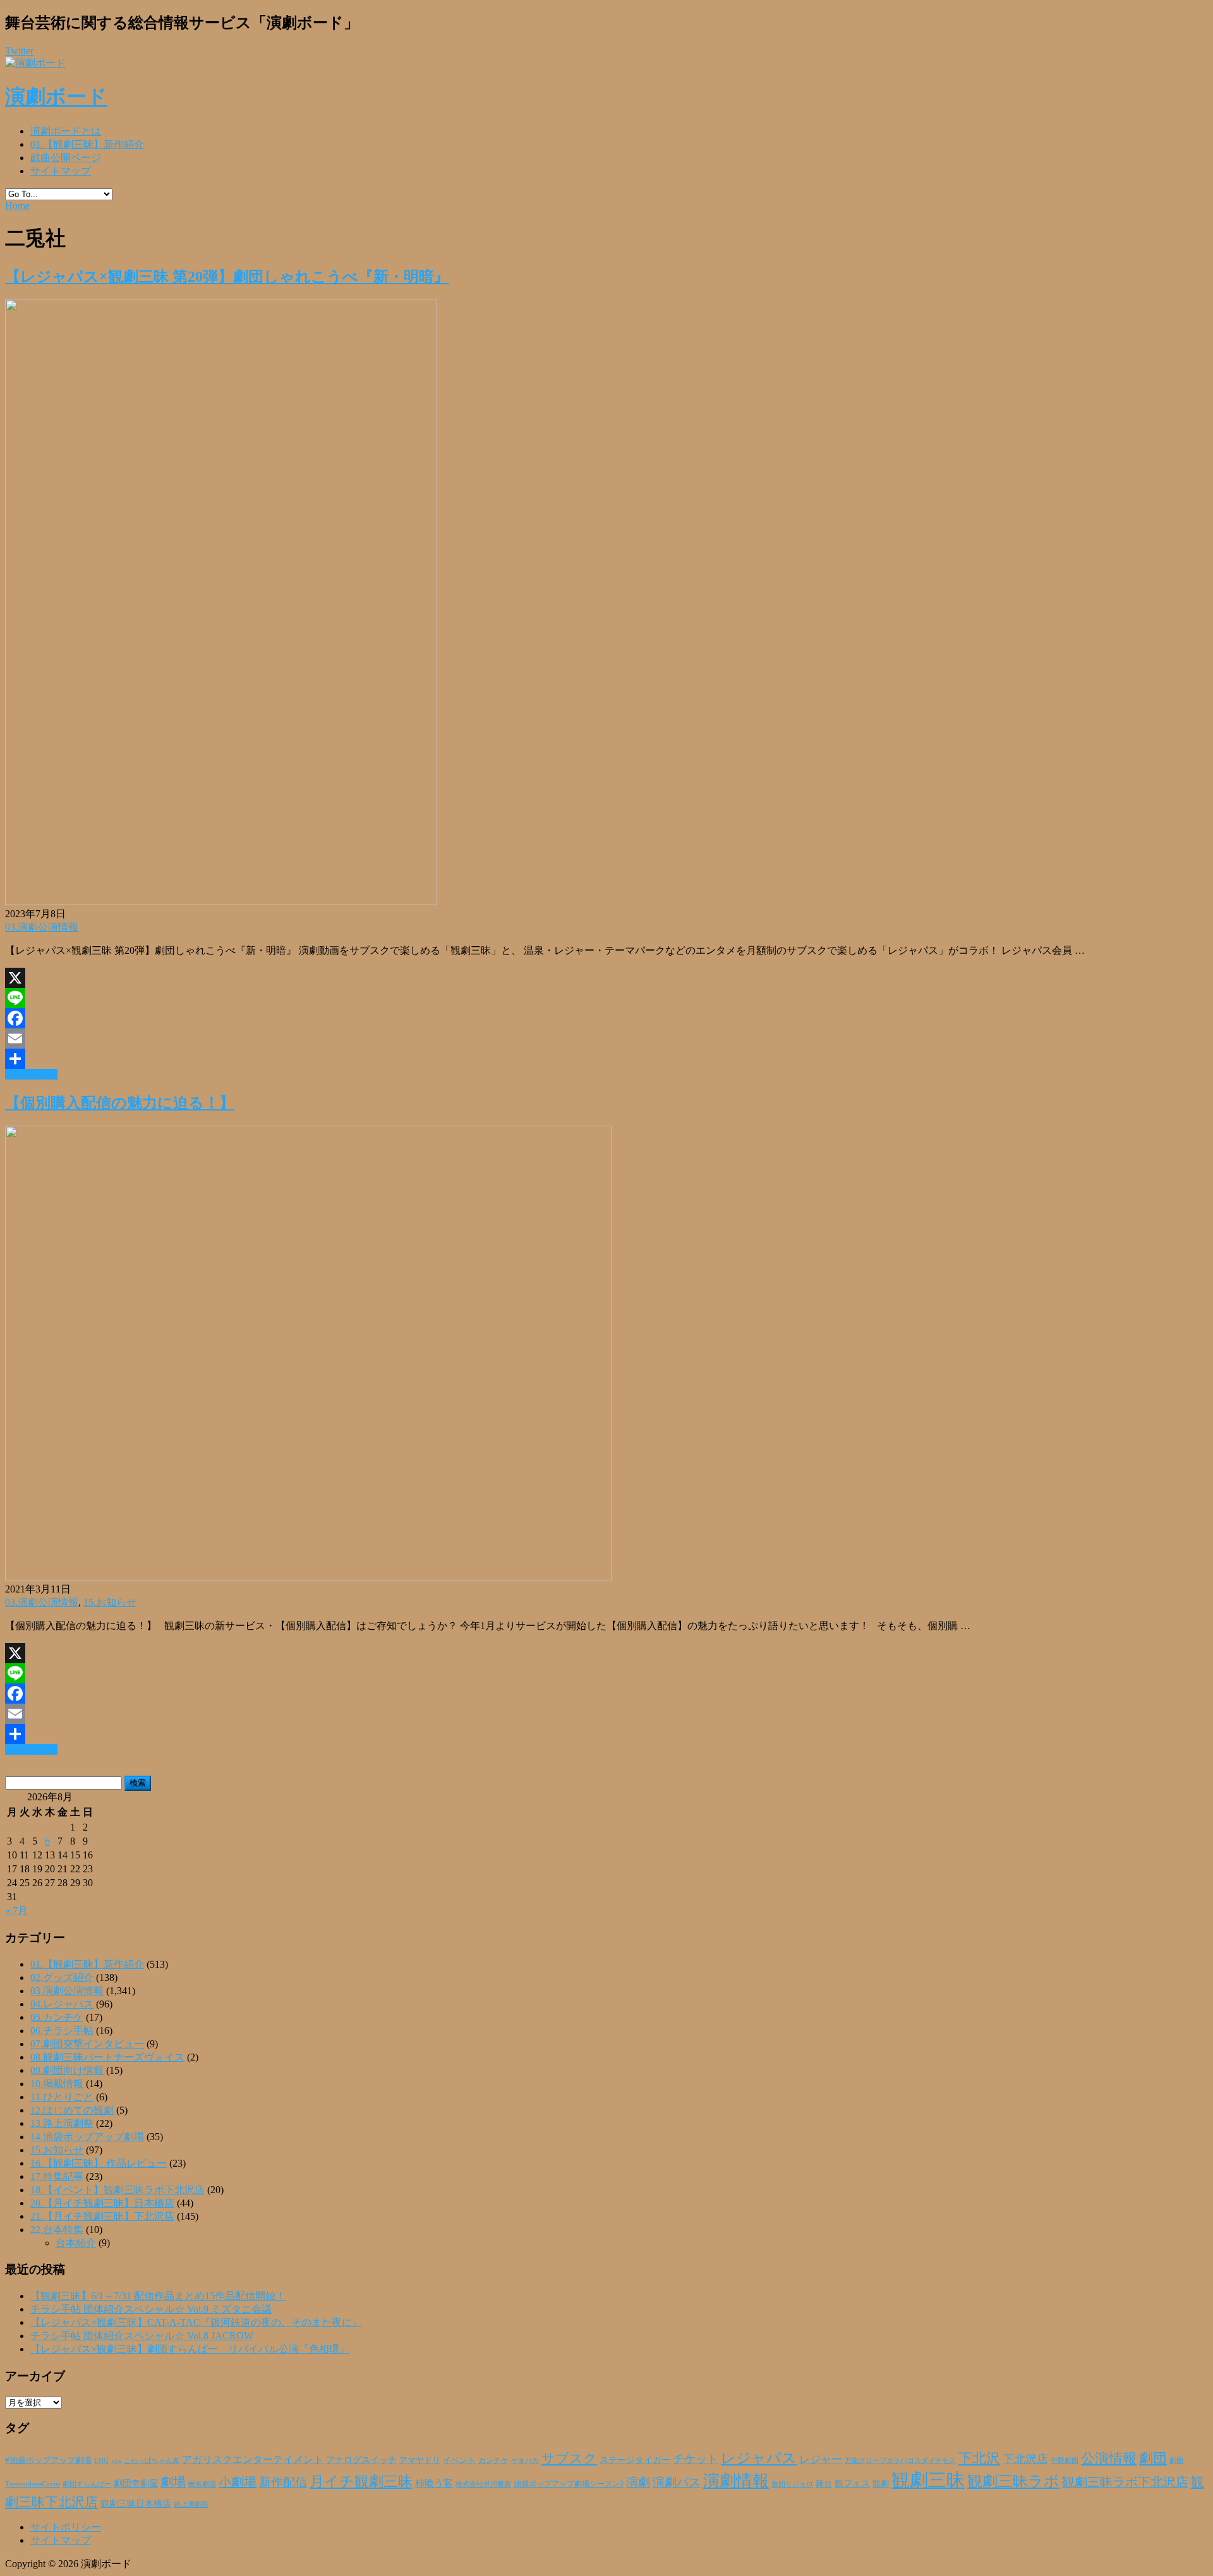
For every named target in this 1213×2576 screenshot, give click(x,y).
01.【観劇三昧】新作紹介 (87, 144)
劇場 (173, 2482)
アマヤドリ (420, 2460)
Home (17, 206)
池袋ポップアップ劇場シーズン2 (569, 2484)
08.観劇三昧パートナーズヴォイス (107, 2057)
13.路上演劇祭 (62, 2123)
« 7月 (16, 1911)
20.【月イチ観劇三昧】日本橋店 (102, 2203)
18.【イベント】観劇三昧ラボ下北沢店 (118, 2190)
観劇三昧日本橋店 (136, 2504)
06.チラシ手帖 (62, 2031)
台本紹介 (76, 2243)
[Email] (606, 1038)
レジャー (821, 2459)
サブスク (569, 2459)
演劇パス (677, 2482)
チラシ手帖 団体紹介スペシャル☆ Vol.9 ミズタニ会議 (151, 2309)
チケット (696, 2459)
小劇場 (238, 2482)
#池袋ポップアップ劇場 (48, 2460)
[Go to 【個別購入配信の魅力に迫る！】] (308, 1577)
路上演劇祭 (191, 2504)
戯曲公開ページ (66, 158)
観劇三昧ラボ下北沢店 (1125, 2482)
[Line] (606, 998)
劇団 (1153, 2459)
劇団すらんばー (87, 2484)
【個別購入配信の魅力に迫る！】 (120, 1103)
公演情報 (1109, 2459)
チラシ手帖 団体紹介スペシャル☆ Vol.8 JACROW (142, 2336)
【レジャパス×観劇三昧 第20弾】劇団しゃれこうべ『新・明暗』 (227, 277)
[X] (606, 978)
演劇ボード (56, 97)
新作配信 (283, 2482)
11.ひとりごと (62, 2097)
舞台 (824, 2484)
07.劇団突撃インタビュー (87, 2044)
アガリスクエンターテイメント (253, 2459)
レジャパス (759, 2458)
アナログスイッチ (361, 2460)
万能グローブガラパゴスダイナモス (900, 2461)
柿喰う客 (434, 2483)
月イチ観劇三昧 (361, 2482)
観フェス (852, 2483)
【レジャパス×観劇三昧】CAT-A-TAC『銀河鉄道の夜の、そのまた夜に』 (196, 2322)
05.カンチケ (57, 2017)
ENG (101, 2460)
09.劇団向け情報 (67, 2070)
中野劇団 (1065, 2461)
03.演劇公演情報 (42, 927)
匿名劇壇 (202, 2484)
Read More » (31, 1074)
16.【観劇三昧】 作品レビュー (99, 2163)
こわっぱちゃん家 (152, 2461)
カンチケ (493, 2460)
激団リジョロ (792, 2484)
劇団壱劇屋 (136, 2483)
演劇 (638, 2482)
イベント (459, 2460)
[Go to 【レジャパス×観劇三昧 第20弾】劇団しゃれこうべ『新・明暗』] (221, 902)
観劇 (881, 2483)
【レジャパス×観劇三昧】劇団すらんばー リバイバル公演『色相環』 (190, 2349)
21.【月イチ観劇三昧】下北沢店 (102, 2216)
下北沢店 (1025, 2459)
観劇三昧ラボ (1013, 2481)
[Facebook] (606, 1018)
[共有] (606, 1059)
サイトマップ (61, 171)
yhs (116, 2460)
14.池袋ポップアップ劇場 (87, 2137)
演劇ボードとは (66, 131)
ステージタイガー (635, 2460)
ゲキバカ (525, 2461)
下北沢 (979, 2459)
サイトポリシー (66, 2527)
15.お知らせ (110, 1602)
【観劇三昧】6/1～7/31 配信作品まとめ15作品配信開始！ (158, 2296)
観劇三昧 (928, 2480)
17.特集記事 (57, 2176)
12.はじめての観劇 (72, 2110)
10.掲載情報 (57, 2084)
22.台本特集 (57, 2230)
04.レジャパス (62, 2004)
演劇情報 (736, 2481)
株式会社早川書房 (483, 2484)
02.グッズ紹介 (62, 1977)
